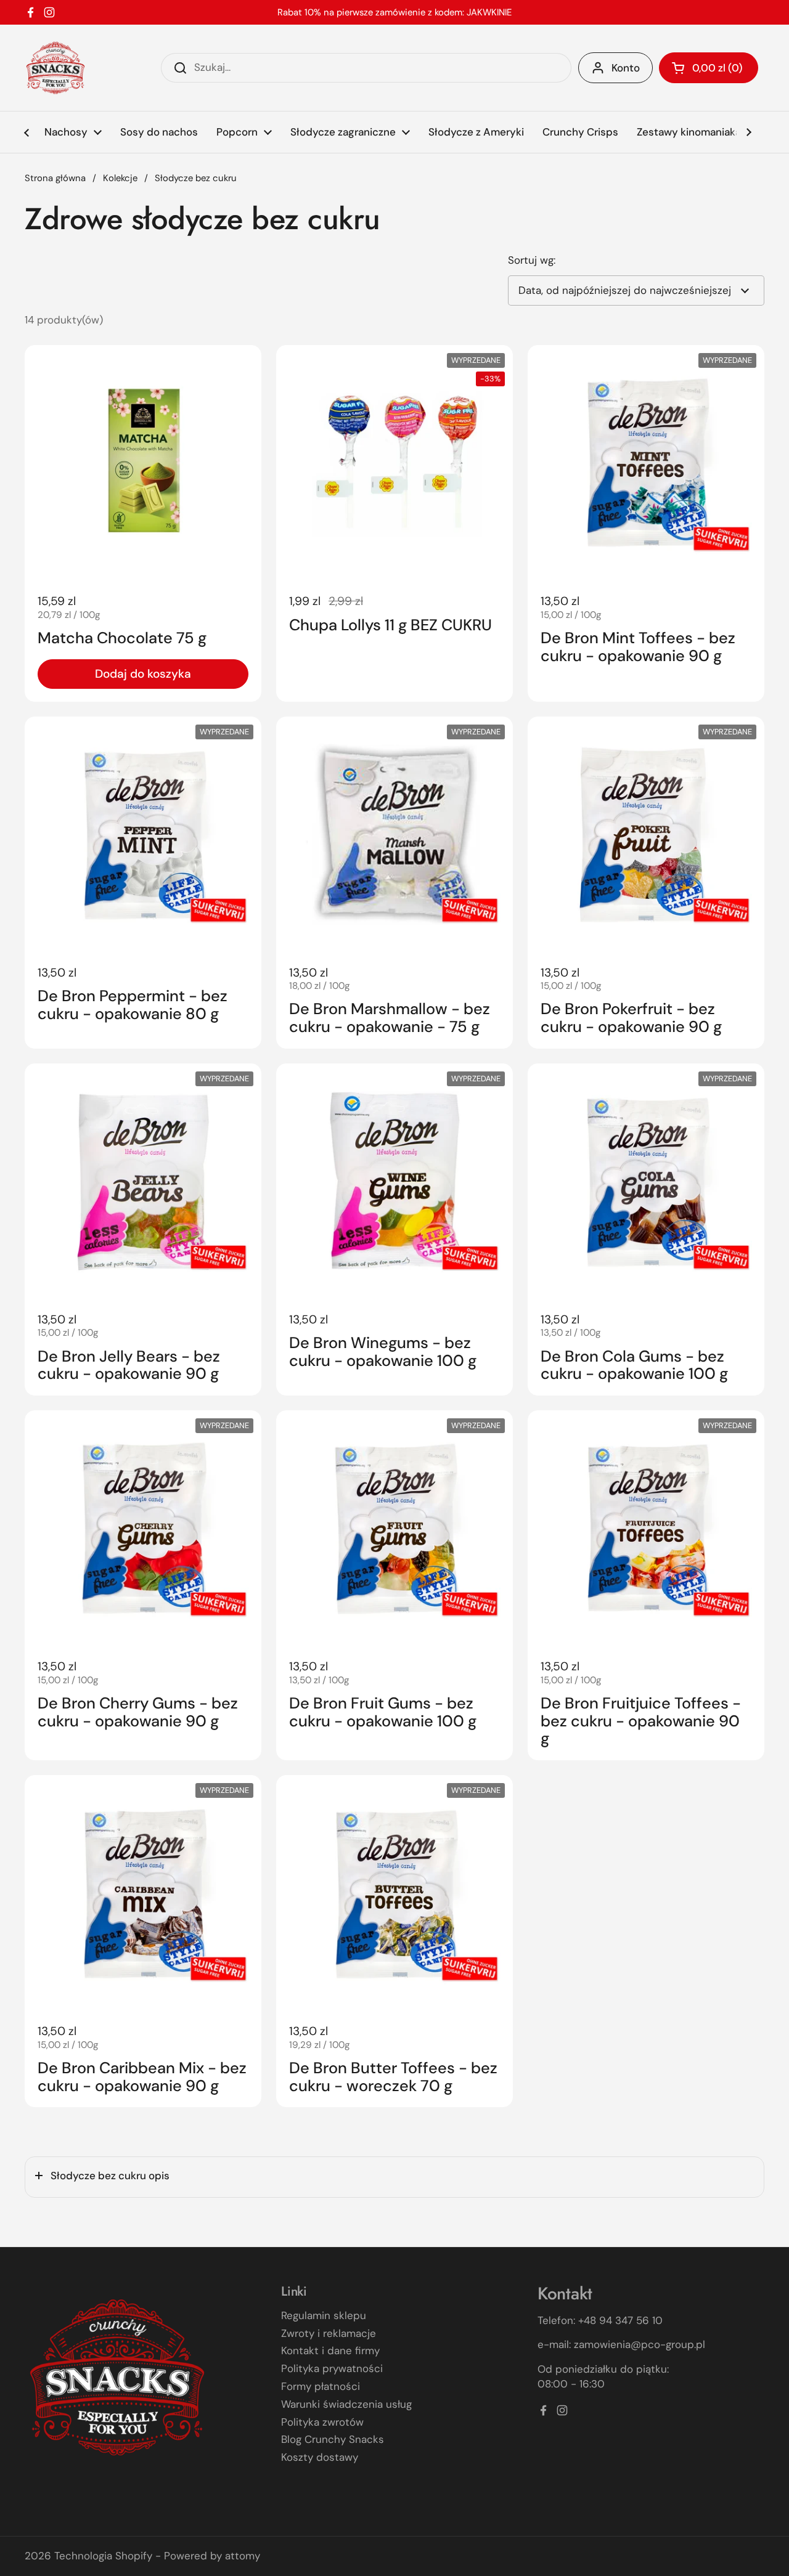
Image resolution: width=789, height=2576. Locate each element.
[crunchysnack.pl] (55, 68)
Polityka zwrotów (322, 2422)
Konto (626, 68)
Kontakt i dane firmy (330, 2350)
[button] (709, 68)
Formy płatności (321, 2386)
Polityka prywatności (332, 2368)
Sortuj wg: (532, 260)
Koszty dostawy (320, 2457)
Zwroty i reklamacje (329, 2333)
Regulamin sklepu (324, 2315)
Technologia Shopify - (108, 2556)
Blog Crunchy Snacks (333, 2439)
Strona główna (55, 178)
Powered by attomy (212, 2556)
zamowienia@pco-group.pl (640, 2344)
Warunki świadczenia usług (346, 2404)
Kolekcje (120, 178)
